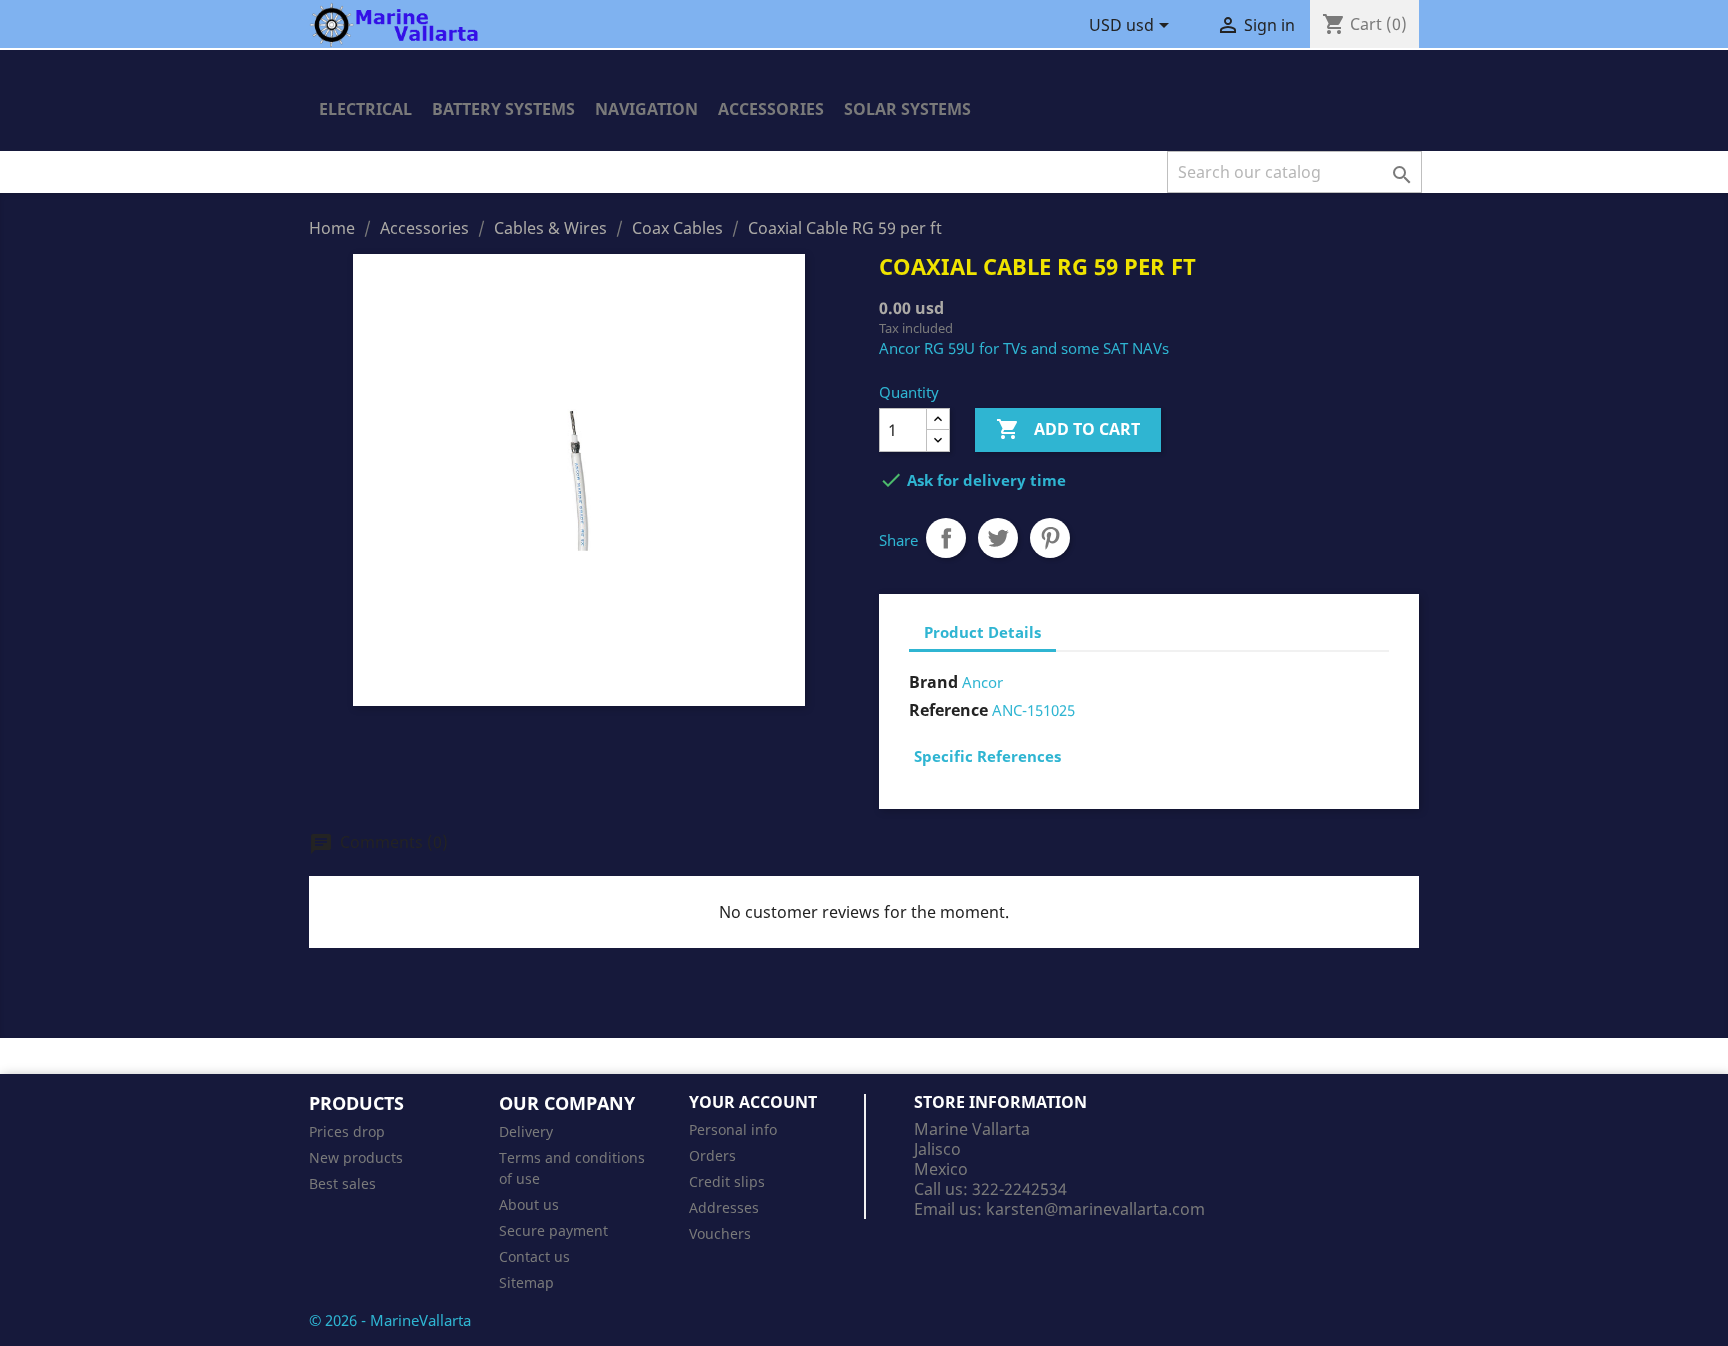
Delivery (526, 1131)
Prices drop (347, 1131)
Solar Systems (907, 109)
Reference (948, 710)
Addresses (724, 1207)
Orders (712, 1155)
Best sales (342, 1183)
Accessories (771, 109)
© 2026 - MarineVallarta (390, 1320)
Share (946, 538)
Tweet (998, 538)
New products (356, 1157)
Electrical (365, 109)
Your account (753, 1102)
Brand (933, 682)
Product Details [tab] (982, 632)
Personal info (733, 1129)
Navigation (646, 109)
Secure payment (553, 1230)
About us (529, 1204)
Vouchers (720, 1233)
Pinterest (1050, 538)
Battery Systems (503, 109)
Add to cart (1068, 429)
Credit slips (727, 1181)
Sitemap (526, 1282)
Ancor (982, 682)
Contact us (534, 1256)
